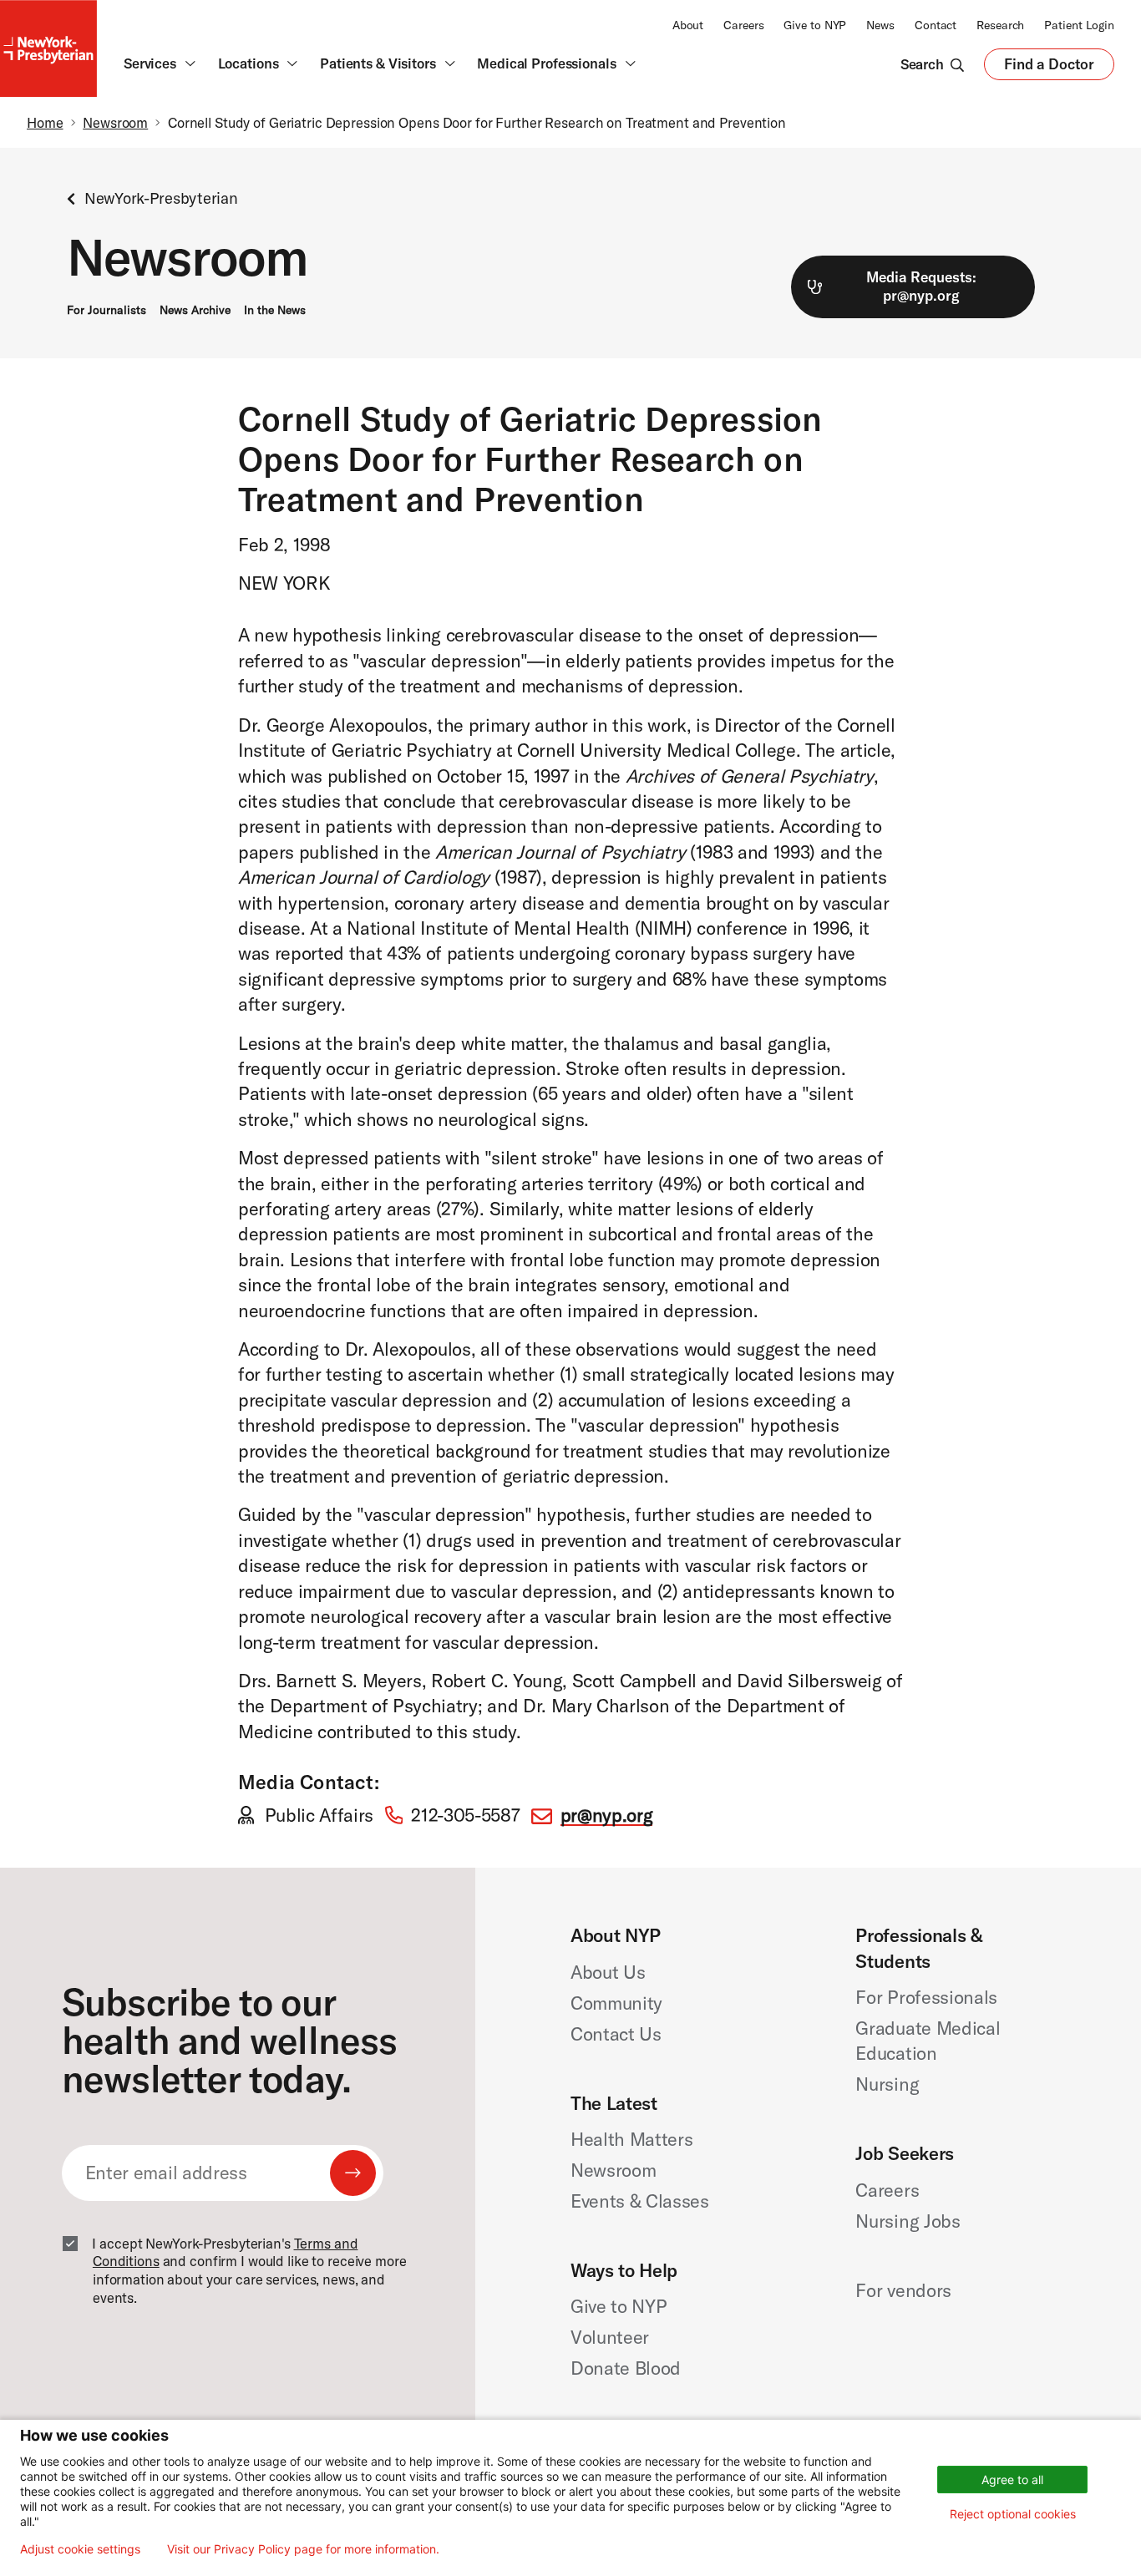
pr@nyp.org (607, 1815)
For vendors (903, 2290)
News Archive (195, 310)
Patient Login (1079, 25)
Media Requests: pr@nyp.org (921, 287)
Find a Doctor (1049, 68)
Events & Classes (640, 2201)
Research (1000, 25)
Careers (743, 25)
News (880, 25)
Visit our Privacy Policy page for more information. (303, 2549)
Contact (936, 25)
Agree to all (1012, 2480)
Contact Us (616, 2034)
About (688, 25)
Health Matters (631, 2139)
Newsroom (115, 122)
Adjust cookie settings (80, 2549)
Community (616, 2003)
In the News (275, 310)
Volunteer (610, 2337)
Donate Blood (626, 2368)
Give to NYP (815, 25)
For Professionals (926, 1997)
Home (45, 122)
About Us (608, 1972)
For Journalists (106, 310)
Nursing (887, 2084)
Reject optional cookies (1013, 2514)
